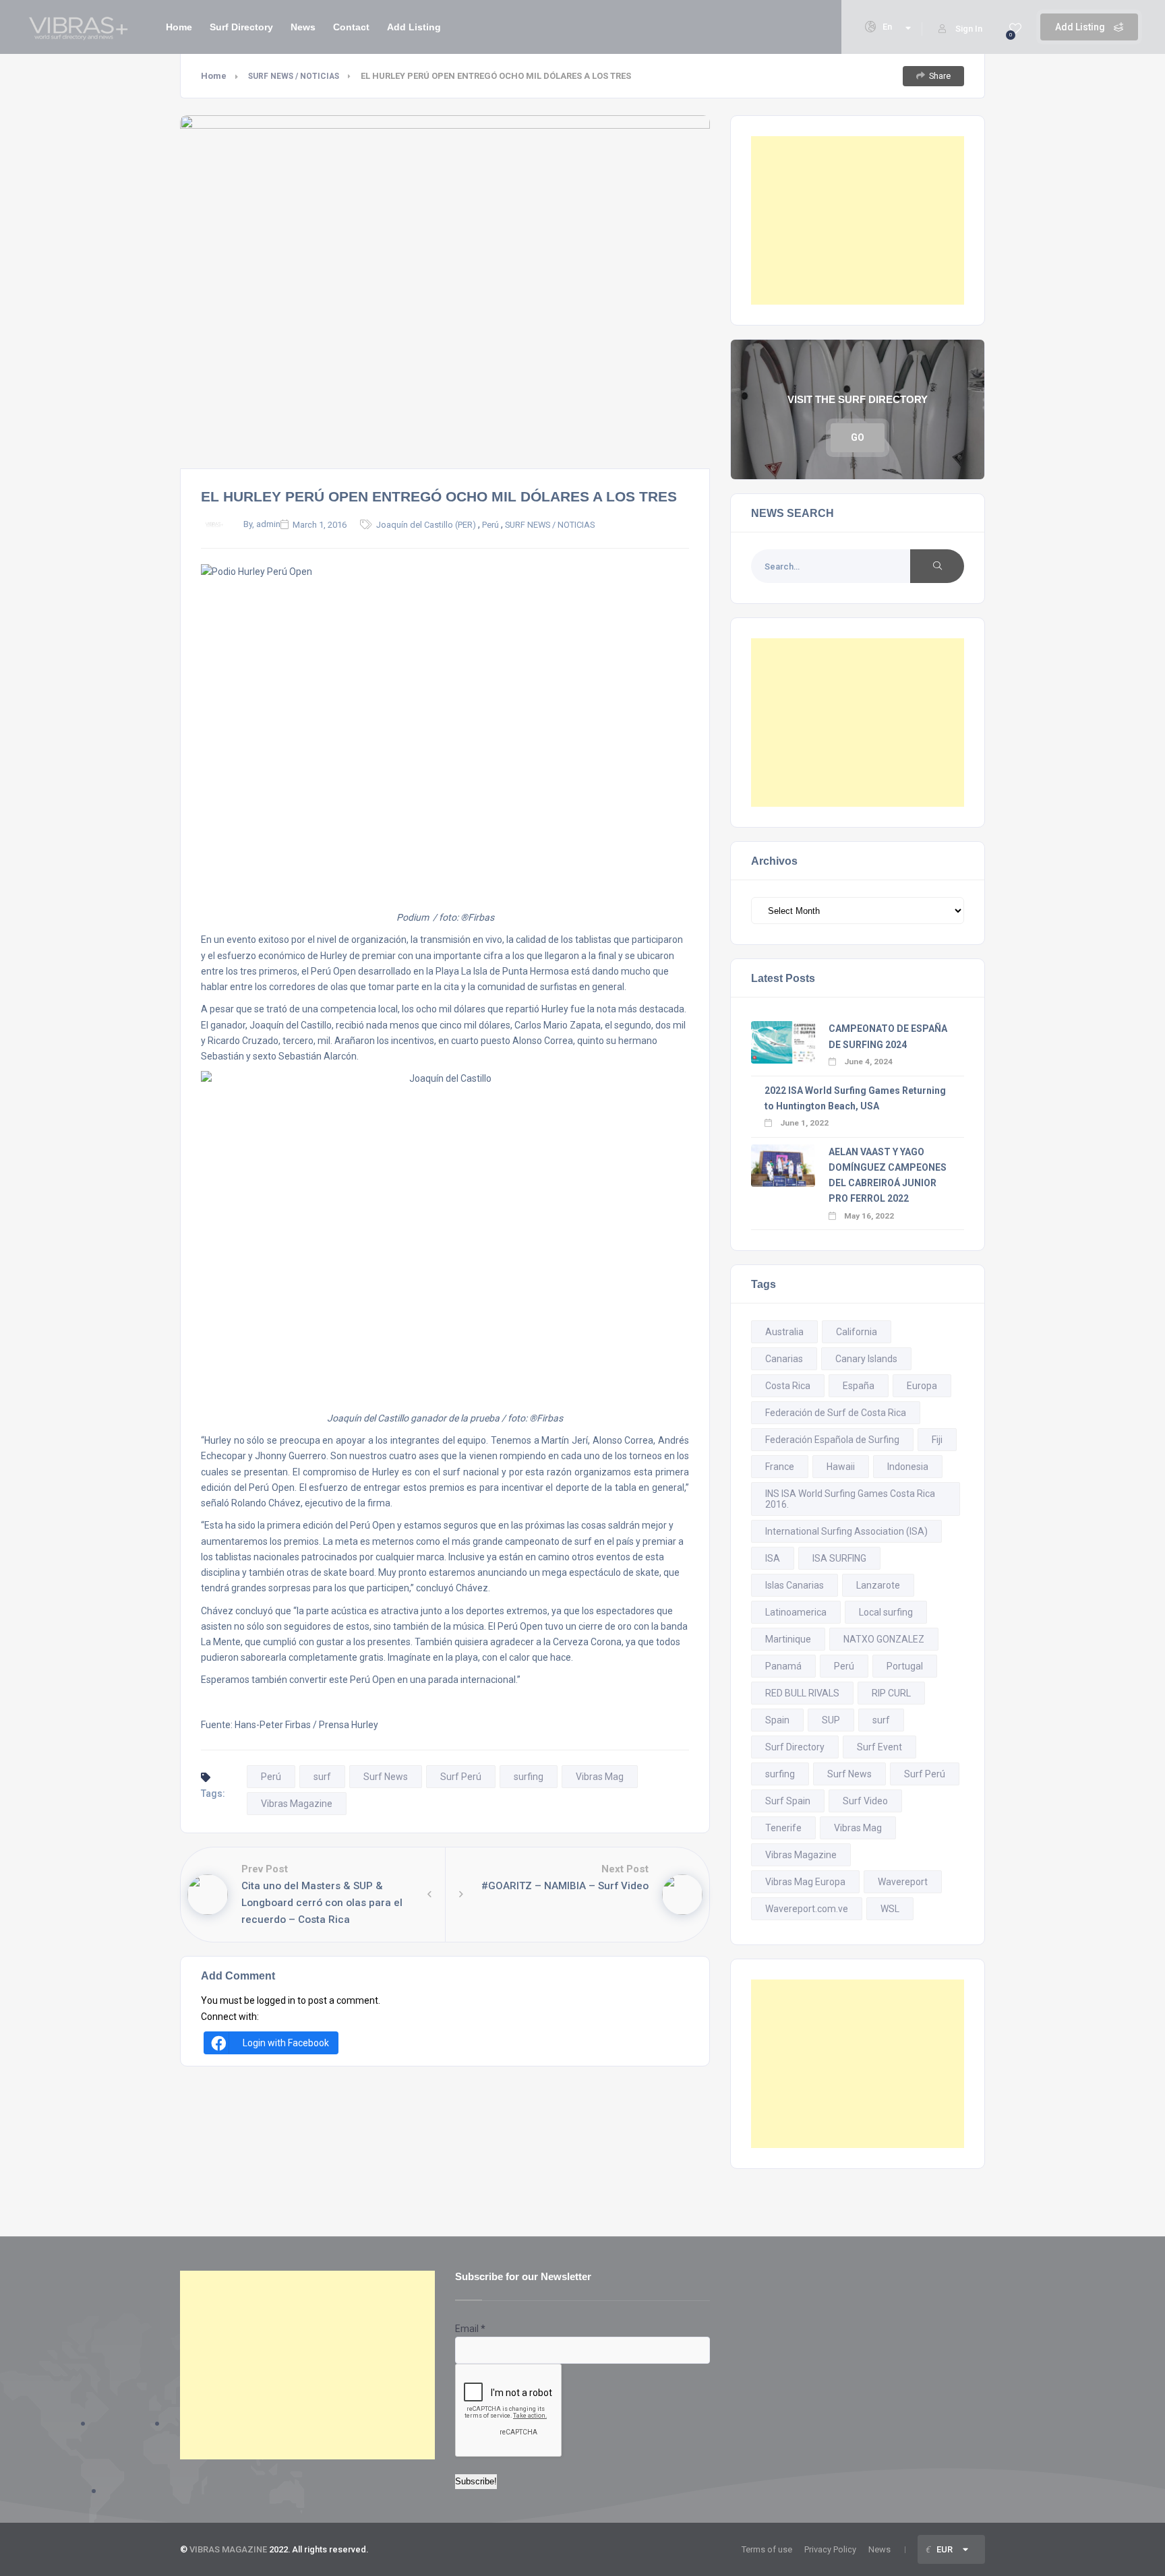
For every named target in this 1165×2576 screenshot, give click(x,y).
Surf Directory (241, 27)
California (857, 1332)
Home (179, 27)
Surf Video (865, 1801)
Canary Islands (866, 1359)
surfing (529, 1777)
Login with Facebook (286, 2043)
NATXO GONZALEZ (884, 1639)
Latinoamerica (796, 1612)
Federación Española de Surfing (832, 1440)
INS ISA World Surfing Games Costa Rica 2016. (850, 1499)
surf (322, 1777)
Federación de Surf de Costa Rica (836, 1413)
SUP (831, 1720)
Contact (351, 27)
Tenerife (783, 1828)
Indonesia (908, 1467)
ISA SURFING (839, 1558)
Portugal (905, 1666)
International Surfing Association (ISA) (846, 1531)
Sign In (969, 29)
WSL (890, 1909)
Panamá (783, 1666)
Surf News (386, 1777)
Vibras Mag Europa (805, 1882)
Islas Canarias (795, 1585)
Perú (490, 525)
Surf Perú (461, 1777)
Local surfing (886, 1612)
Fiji (937, 1440)
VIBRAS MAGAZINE (228, 2549)
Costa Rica (788, 1386)
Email (470, 2329)
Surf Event (879, 1747)
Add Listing (1081, 27)
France (780, 1467)
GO (858, 437)
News (303, 27)
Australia (784, 1332)
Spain (777, 1720)
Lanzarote (878, 1585)
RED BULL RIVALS (802, 1693)
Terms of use (767, 2549)
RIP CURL (891, 1693)
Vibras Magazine (297, 1804)
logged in (276, 2000)
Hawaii (841, 1467)
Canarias (784, 1359)
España (859, 1386)
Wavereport (903, 1882)
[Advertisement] (858, 220)
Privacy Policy (830, 2549)
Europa (922, 1386)
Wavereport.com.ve (807, 1909)
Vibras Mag (600, 1777)
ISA (773, 1558)
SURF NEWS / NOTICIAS (294, 76)
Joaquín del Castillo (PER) (426, 525)
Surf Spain (788, 1801)
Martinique (788, 1639)
